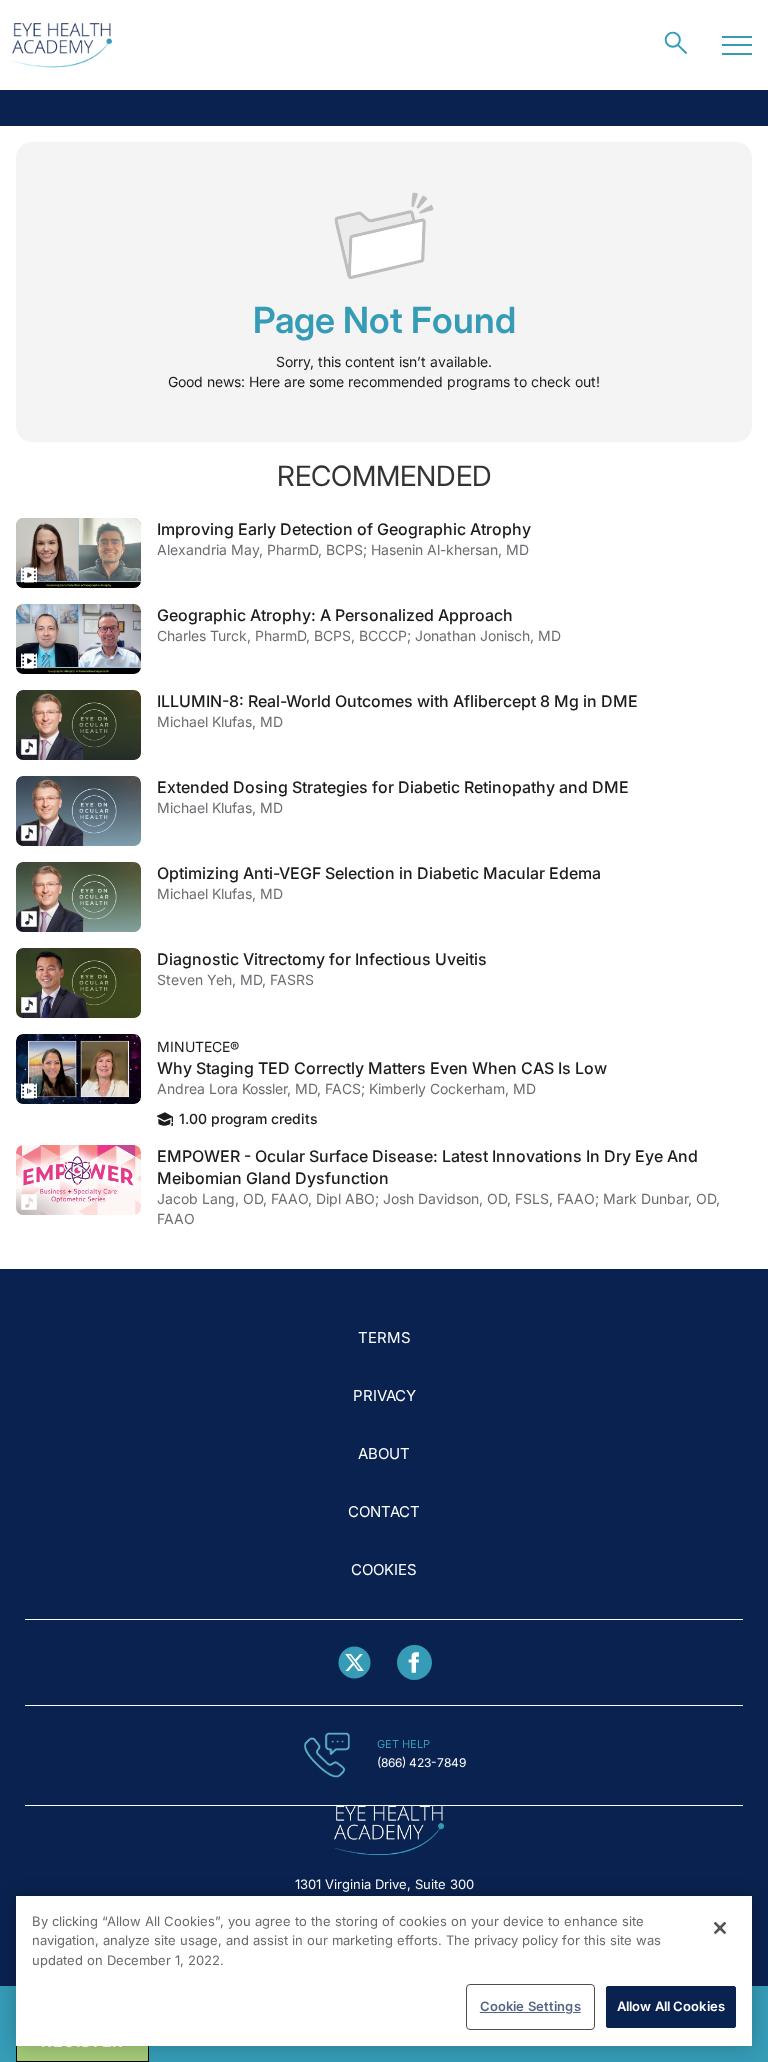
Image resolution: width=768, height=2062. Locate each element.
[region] (384, 1971)
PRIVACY (384, 1395)
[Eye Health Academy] (62, 45)
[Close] (720, 1928)
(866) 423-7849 (421, 1762)
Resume (78, 553)
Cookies (384, 1569)
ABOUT (384, 1453)
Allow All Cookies (671, 2006)
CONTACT (384, 1511)
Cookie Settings (530, 2006)
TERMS (384, 1337)
